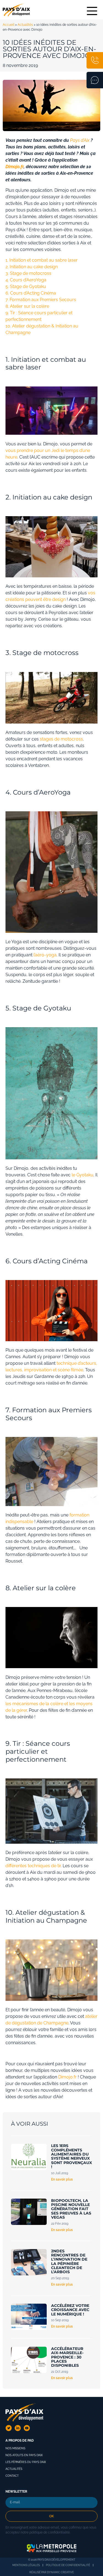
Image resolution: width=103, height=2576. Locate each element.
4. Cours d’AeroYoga (26, 280)
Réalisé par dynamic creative (52, 2572)
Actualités (25, 25)
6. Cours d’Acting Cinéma (31, 293)
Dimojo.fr (67, 2077)
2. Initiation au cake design (32, 267)
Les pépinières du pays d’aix (26, 2462)
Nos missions (15, 2448)
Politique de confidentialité (68, 2565)
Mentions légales (26, 2565)
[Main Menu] (92, 11)
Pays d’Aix (80, 140)
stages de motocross (61, 739)
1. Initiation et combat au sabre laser (42, 260)
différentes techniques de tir (33, 1866)
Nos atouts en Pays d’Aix (24, 2455)
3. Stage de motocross (28, 273)
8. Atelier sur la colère (27, 306)
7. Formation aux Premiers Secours (41, 300)
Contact (12, 2476)
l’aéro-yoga (44, 955)
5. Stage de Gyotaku (26, 286)
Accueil (9, 25)
